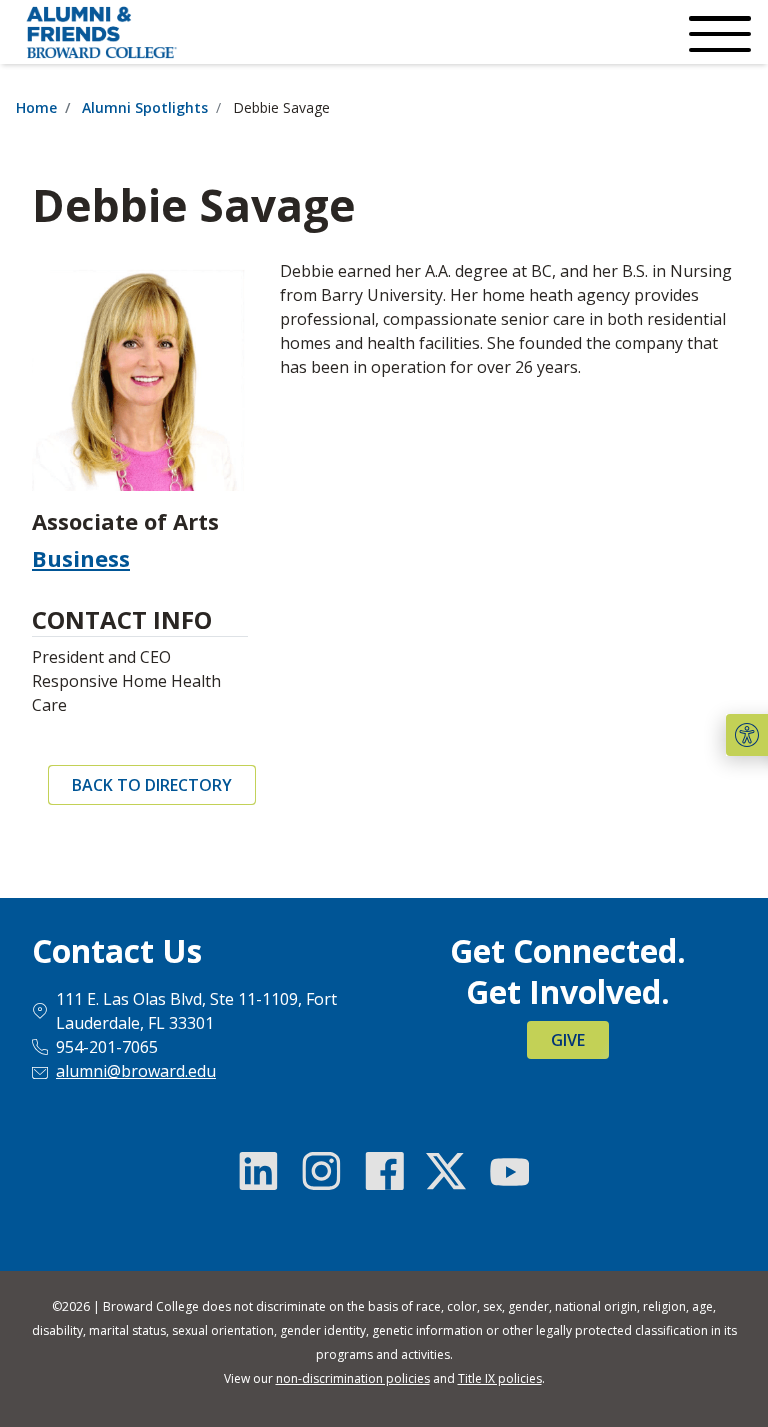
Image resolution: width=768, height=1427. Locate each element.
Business (81, 558)
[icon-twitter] (446, 1171)
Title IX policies (500, 1378)
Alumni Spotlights (145, 107)
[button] (747, 735)
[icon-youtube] (509, 1171)
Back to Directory (152, 785)
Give (568, 1040)
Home (36, 107)
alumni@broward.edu (136, 1071)
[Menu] (718, 31)
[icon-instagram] (322, 1171)
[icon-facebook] (384, 1171)
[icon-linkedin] (259, 1171)
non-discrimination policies (353, 1378)
